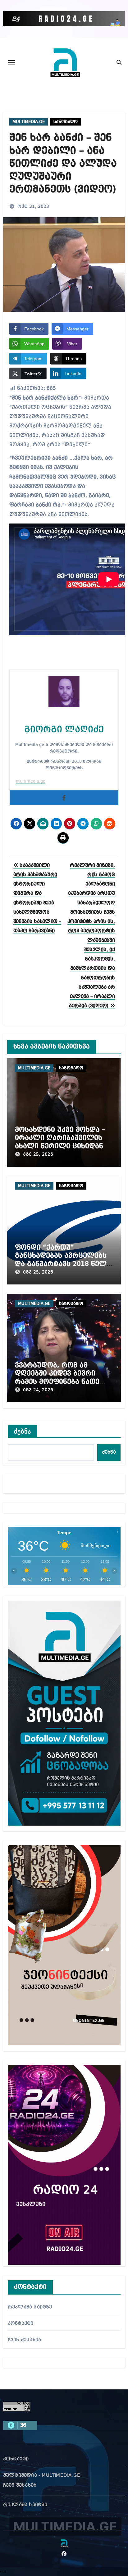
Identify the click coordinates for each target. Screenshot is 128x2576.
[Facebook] (64, 798)
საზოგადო (66, 122)
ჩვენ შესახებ (24, 2340)
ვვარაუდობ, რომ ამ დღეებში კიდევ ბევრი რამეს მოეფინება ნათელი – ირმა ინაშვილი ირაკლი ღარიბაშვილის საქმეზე (63, 1382)
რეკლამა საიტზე (30, 2307)
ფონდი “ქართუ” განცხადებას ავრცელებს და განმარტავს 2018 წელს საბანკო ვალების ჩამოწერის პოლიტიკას (63, 1264)
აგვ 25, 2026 (38, 1155)
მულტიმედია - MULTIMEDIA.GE (42, 2476)
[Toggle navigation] (11, 62)
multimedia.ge (31, 781)
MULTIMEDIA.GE (29, 122)
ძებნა (23, 1431)
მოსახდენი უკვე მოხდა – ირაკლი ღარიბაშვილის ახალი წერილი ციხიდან (60, 1138)
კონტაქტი (21, 2324)
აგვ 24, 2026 (38, 1390)
